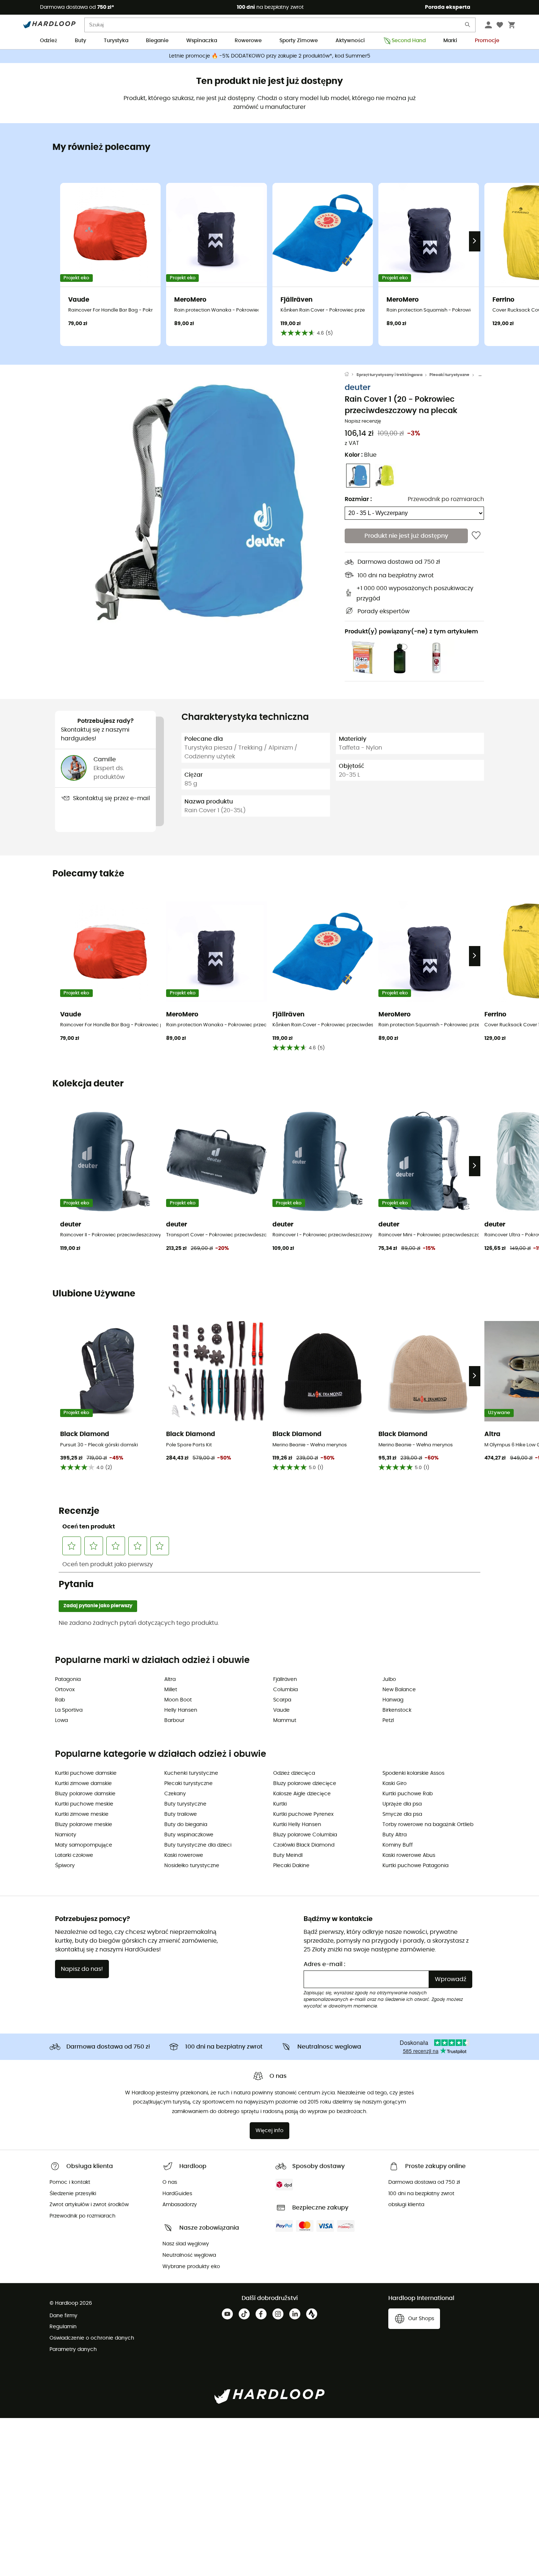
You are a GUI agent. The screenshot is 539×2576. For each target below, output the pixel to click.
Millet (171, 1690)
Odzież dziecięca (294, 1773)
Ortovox (65, 1690)
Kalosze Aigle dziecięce (302, 1794)
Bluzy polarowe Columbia (305, 1835)
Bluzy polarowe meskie (84, 1825)
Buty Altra (395, 1835)
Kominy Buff (398, 1845)
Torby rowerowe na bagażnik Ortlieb (428, 1825)
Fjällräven (285, 1679)
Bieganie (157, 41)
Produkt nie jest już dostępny (406, 536)
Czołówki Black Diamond (304, 1845)
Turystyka (116, 41)
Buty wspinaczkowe (189, 1835)
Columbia (285, 1690)
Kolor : (361, 455)
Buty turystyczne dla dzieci (198, 1845)
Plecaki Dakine (291, 1866)
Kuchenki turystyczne (191, 1773)
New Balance (399, 1690)
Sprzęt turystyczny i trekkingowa (389, 375)
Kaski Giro (395, 1784)
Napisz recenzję (363, 421)
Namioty (66, 1835)
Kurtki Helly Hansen (297, 1825)
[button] (200, 502)
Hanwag (393, 1700)
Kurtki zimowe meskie (82, 1814)
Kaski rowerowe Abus (409, 1855)
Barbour (174, 1721)
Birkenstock (397, 1710)
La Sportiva (69, 1710)
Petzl (388, 1721)
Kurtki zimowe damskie (83, 1784)
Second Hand (409, 41)
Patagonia (68, 1679)
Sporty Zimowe (299, 41)
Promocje (487, 41)
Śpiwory (65, 1866)
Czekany (175, 1794)
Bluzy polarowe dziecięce (305, 1784)
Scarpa (282, 1700)
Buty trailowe (181, 1814)
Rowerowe (248, 41)
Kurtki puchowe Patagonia (415, 1866)
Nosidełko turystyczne (192, 1866)
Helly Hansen (181, 1710)
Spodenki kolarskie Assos (413, 1773)
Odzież (49, 41)
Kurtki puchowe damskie (86, 1773)
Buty (80, 41)
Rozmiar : (358, 499)
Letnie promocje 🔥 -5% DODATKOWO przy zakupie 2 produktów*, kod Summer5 (270, 56)
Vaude (281, 1710)
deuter (357, 388)
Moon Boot (178, 1700)
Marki (450, 41)
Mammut (285, 1721)
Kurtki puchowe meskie (84, 1804)
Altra (170, 1679)
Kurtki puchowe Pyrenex (303, 1814)
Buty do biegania (186, 1825)
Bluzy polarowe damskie (85, 1794)
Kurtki (280, 1804)
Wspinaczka (202, 41)
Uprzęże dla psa (402, 1804)
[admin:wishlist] (476, 536)
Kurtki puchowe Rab (408, 1794)
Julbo (389, 1679)
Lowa (61, 1721)
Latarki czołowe (74, 1855)
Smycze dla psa (402, 1814)
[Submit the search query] (468, 26)
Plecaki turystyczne (449, 375)
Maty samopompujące (84, 1845)
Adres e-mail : (324, 1964)
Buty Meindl (288, 1855)
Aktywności (350, 41)
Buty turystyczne (185, 1804)
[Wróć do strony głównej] (351, 375)
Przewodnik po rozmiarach (446, 499)
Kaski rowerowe (184, 1855)
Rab (60, 1700)
